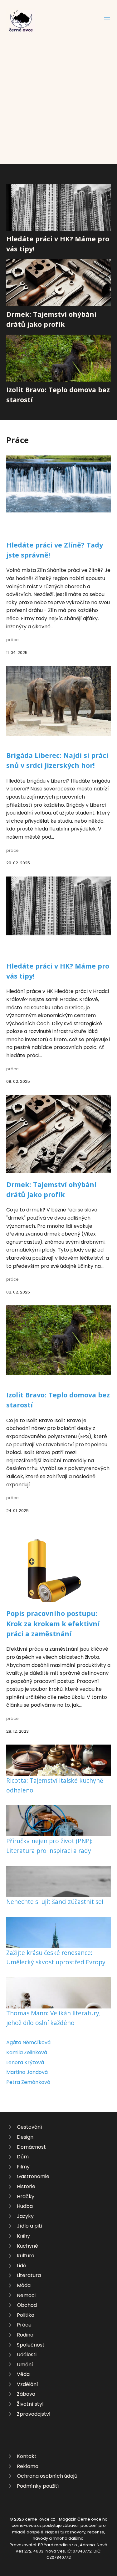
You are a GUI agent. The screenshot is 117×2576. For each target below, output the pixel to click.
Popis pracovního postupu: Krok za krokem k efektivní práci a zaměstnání (53, 1623)
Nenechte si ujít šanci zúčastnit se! (55, 1902)
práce (12, 640)
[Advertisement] (58, 94)
